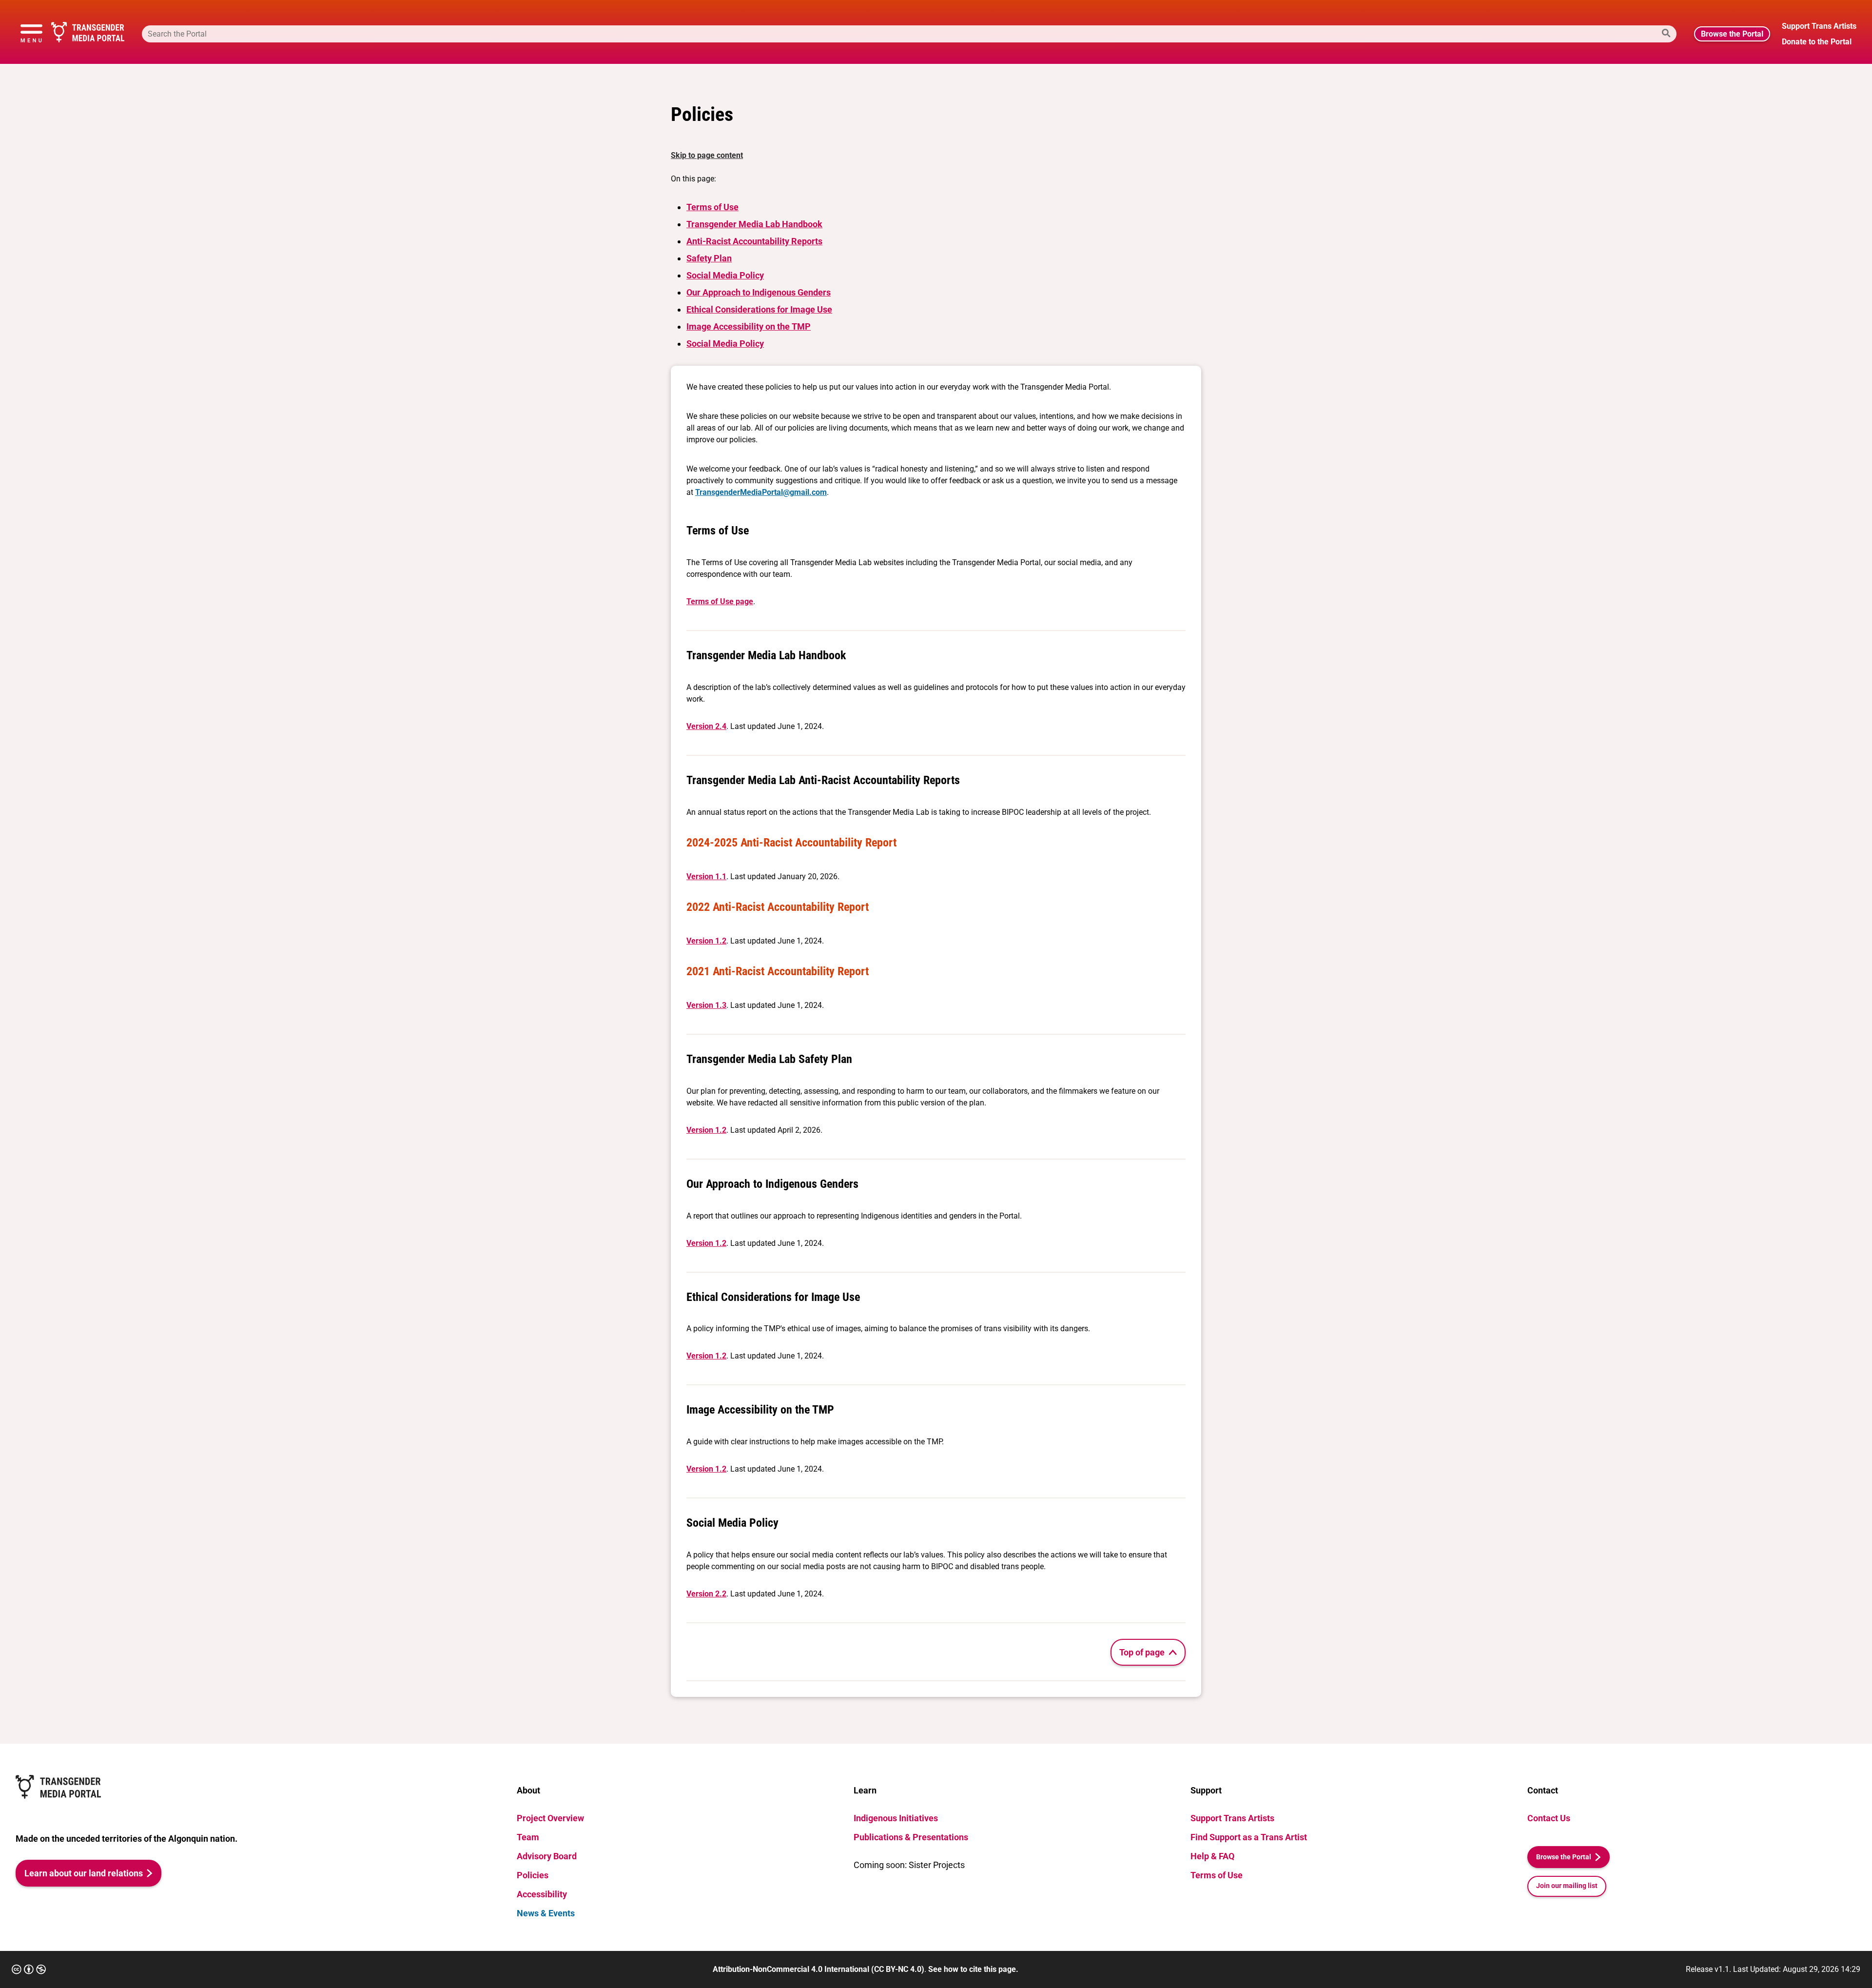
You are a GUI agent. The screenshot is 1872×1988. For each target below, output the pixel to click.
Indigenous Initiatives (896, 1818)
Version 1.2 (706, 941)
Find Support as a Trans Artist (1249, 1837)
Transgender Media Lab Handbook (754, 224)
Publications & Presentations (911, 1837)
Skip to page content (707, 155)
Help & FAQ (1212, 1856)
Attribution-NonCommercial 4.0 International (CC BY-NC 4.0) (819, 1969)
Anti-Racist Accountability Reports (754, 241)
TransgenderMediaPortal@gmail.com (761, 492)
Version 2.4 (706, 726)
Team (528, 1837)
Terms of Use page (720, 601)
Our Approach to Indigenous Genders (759, 292)
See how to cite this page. (973, 1969)
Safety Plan (709, 258)
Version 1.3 (706, 1005)
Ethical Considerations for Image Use (759, 309)
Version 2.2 (706, 1594)
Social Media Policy (725, 275)
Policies (533, 1875)
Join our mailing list (1567, 1886)
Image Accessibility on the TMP (749, 326)
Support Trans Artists (1232, 1818)
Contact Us (1549, 1818)
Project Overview (550, 1818)
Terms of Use (712, 207)
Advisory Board (547, 1856)
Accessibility (542, 1894)
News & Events (546, 1913)
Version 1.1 (706, 876)
